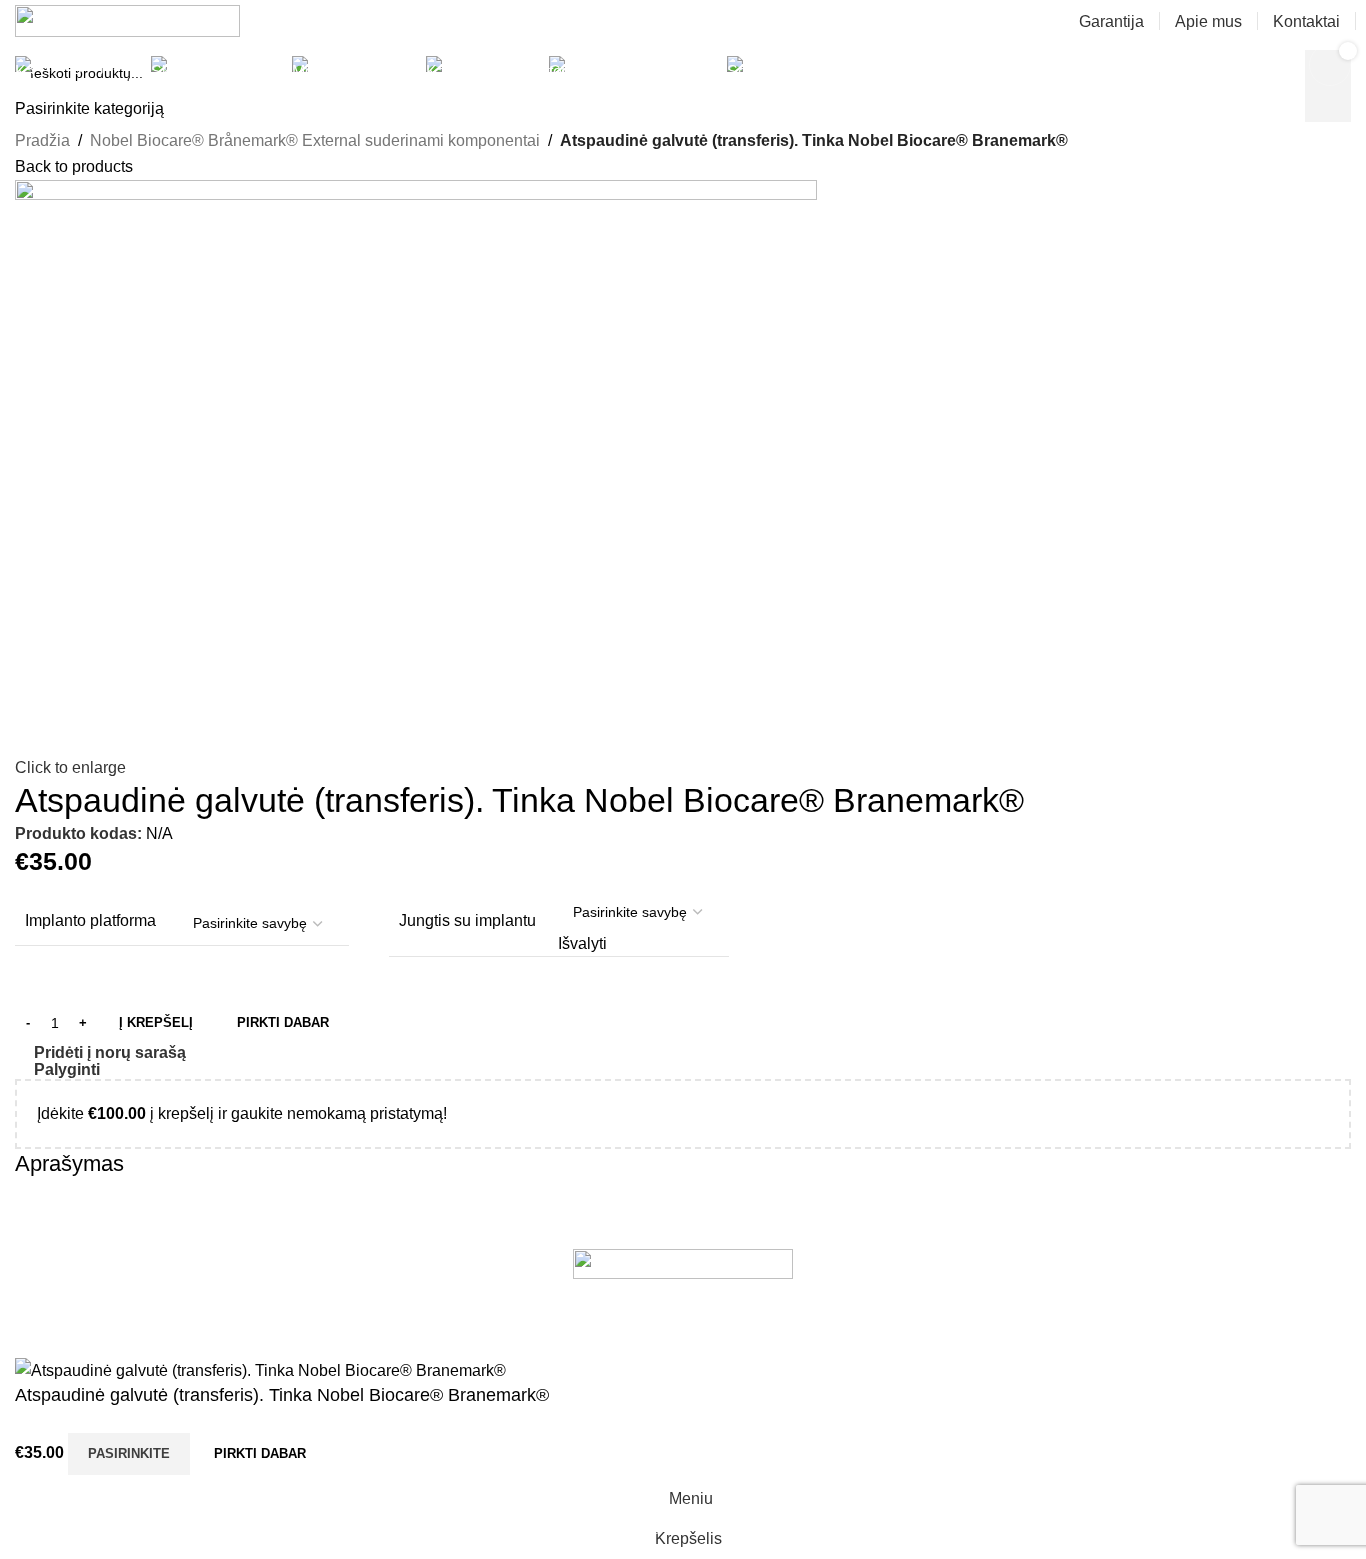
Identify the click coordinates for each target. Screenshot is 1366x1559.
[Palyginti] (355, 1454)
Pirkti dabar (260, 1453)
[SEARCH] (1159, 65)
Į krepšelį (156, 1022)
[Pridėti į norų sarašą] (409, 1454)
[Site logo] (127, 19)
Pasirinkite (129, 1453)
